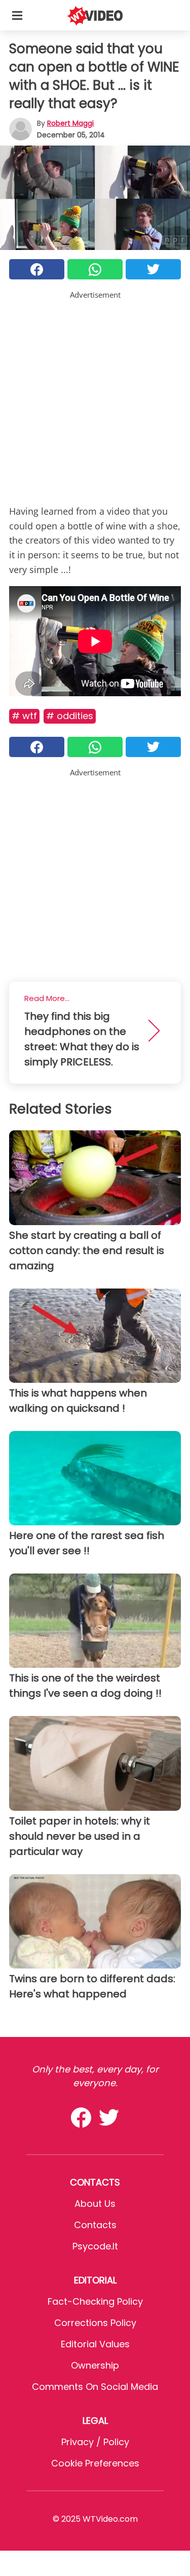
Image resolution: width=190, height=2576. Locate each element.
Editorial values (95, 2344)
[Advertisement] (95, 396)
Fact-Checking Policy (95, 2301)
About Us (95, 2204)
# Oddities (70, 716)
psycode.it (95, 2246)
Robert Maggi (70, 123)
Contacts (95, 2225)
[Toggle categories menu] (17, 15)
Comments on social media (95, 2387)
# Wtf (24, 716)
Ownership (95, 2365)
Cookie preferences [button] (95, 2463)
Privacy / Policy (95, 2442)
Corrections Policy (95, 2323)
